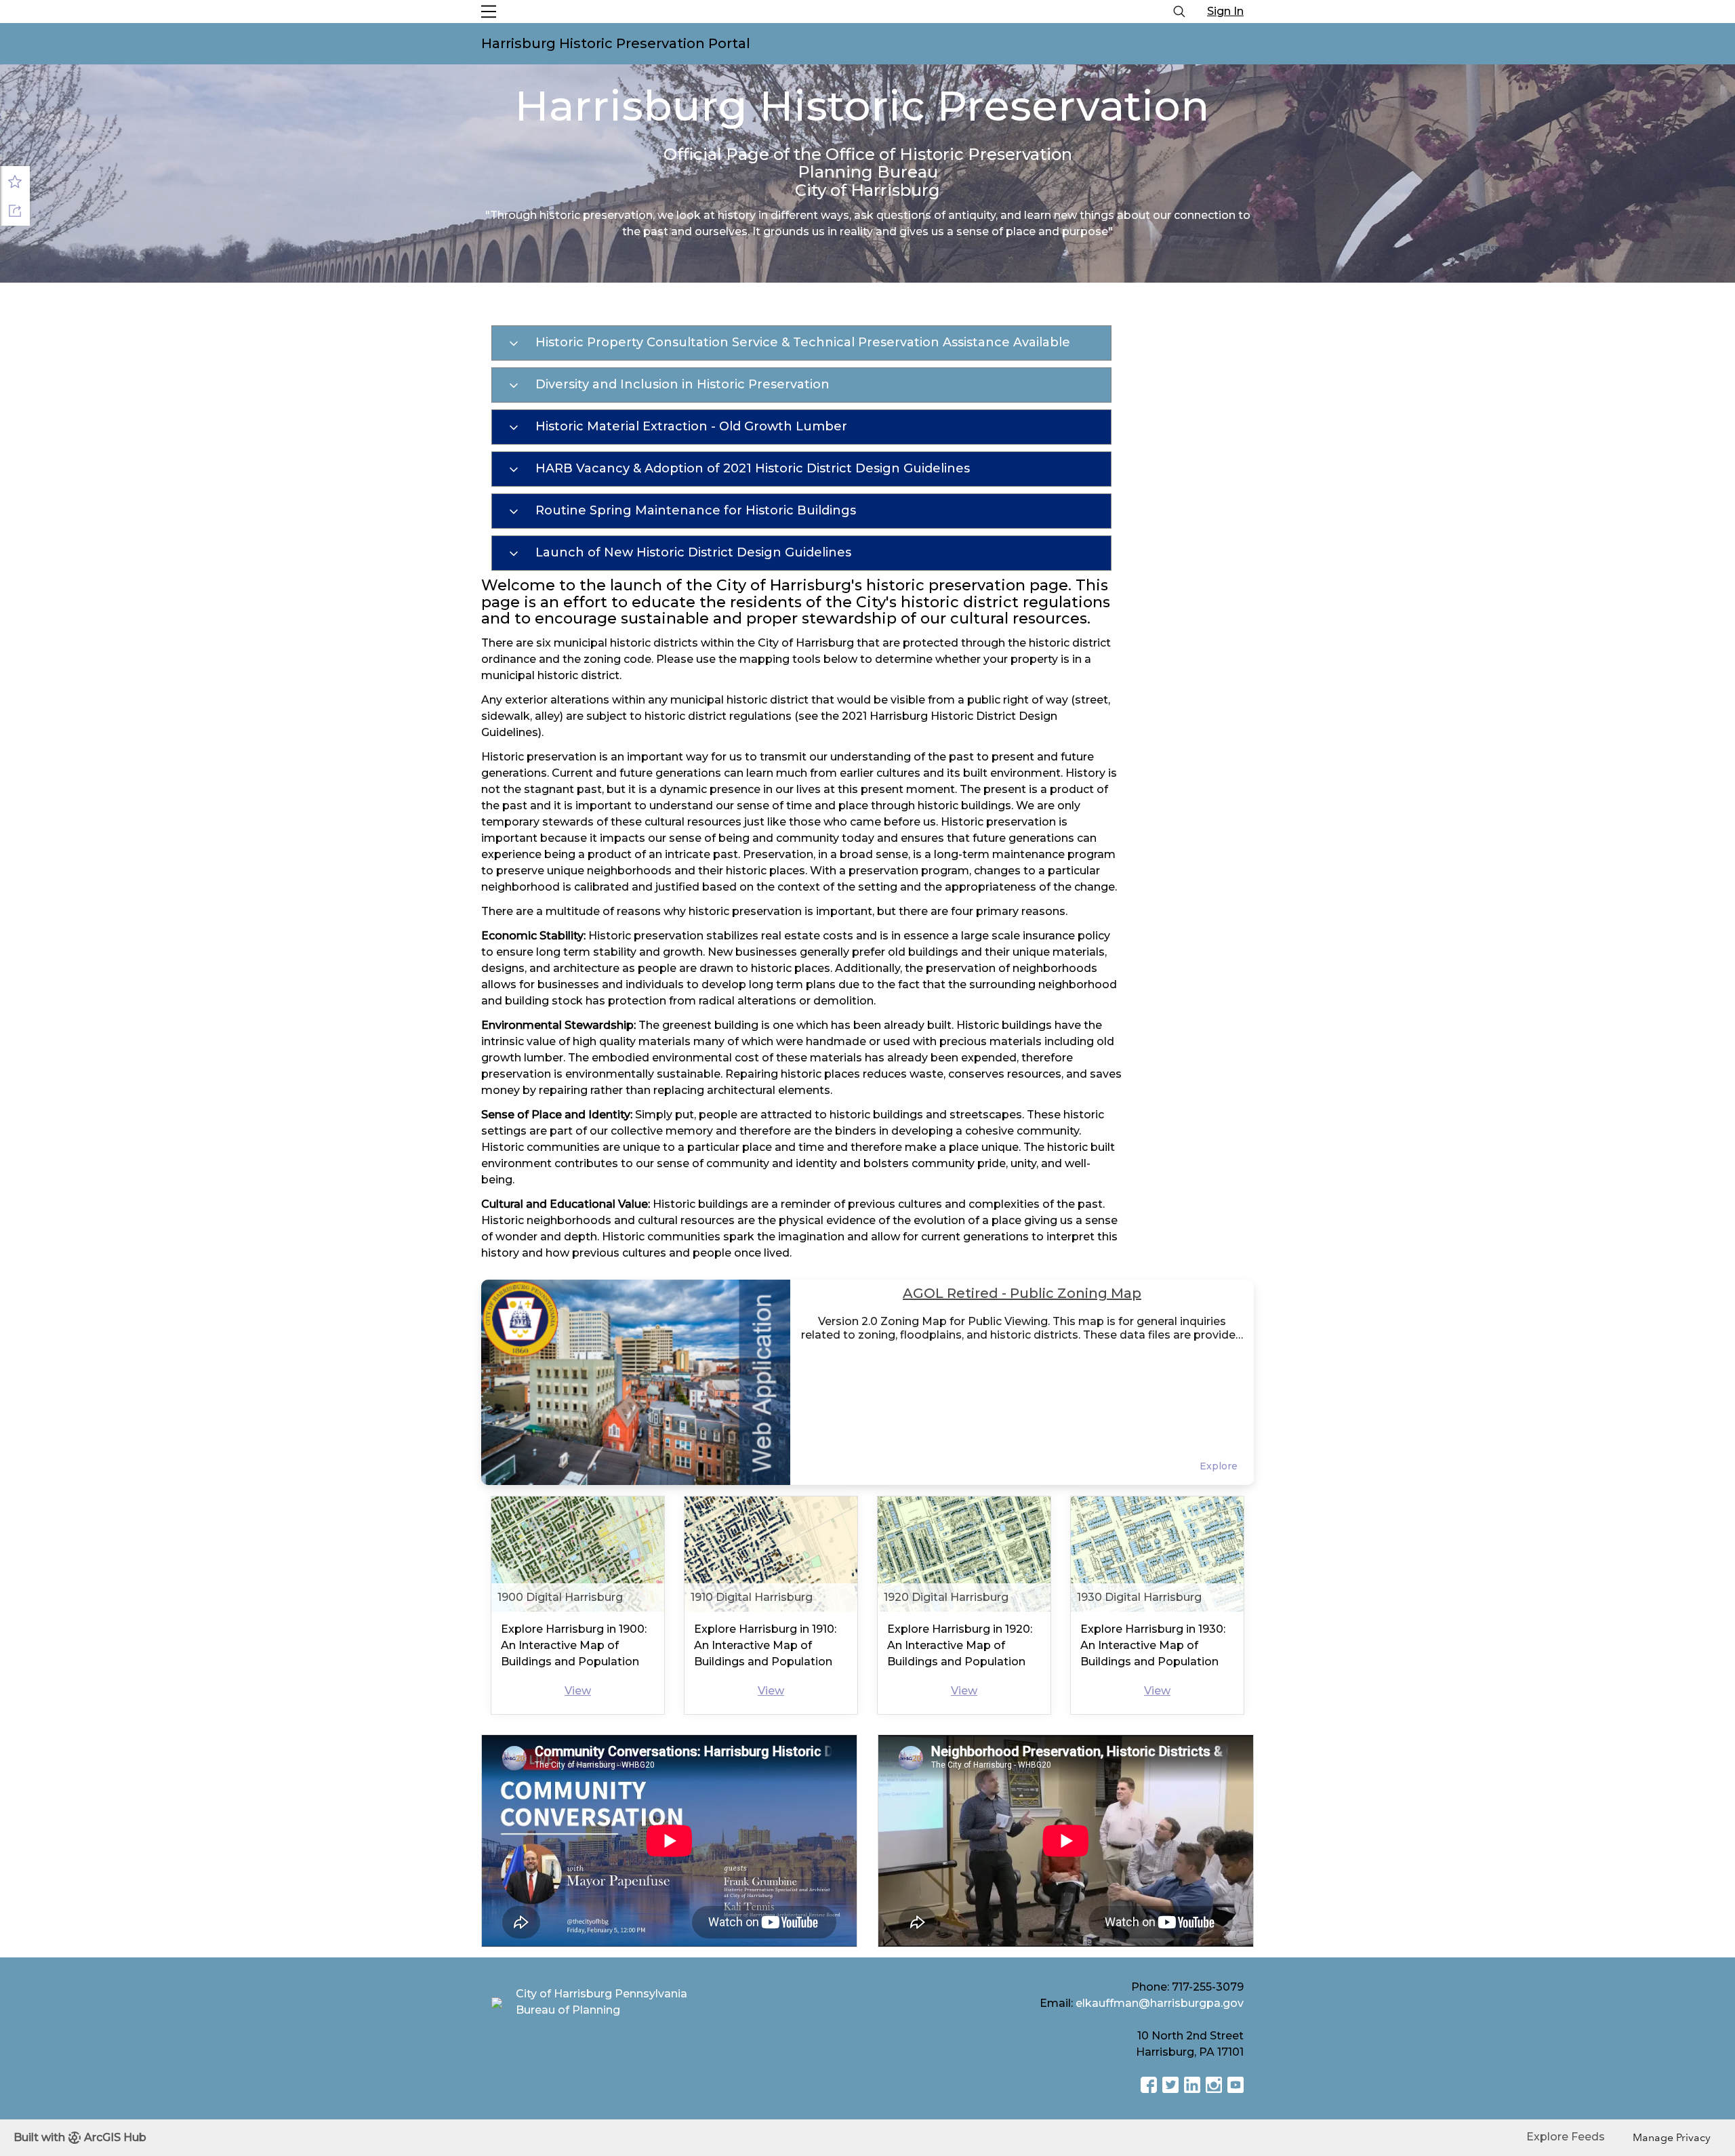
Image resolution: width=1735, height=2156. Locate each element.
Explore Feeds (1566, 2137)
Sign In (1225, 11)
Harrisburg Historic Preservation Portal (616, 43)
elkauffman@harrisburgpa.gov (1160, 2003)
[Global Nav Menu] (489, 12)
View (578, 1691)
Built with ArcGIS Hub (80, 2137)
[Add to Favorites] (15, 181)
